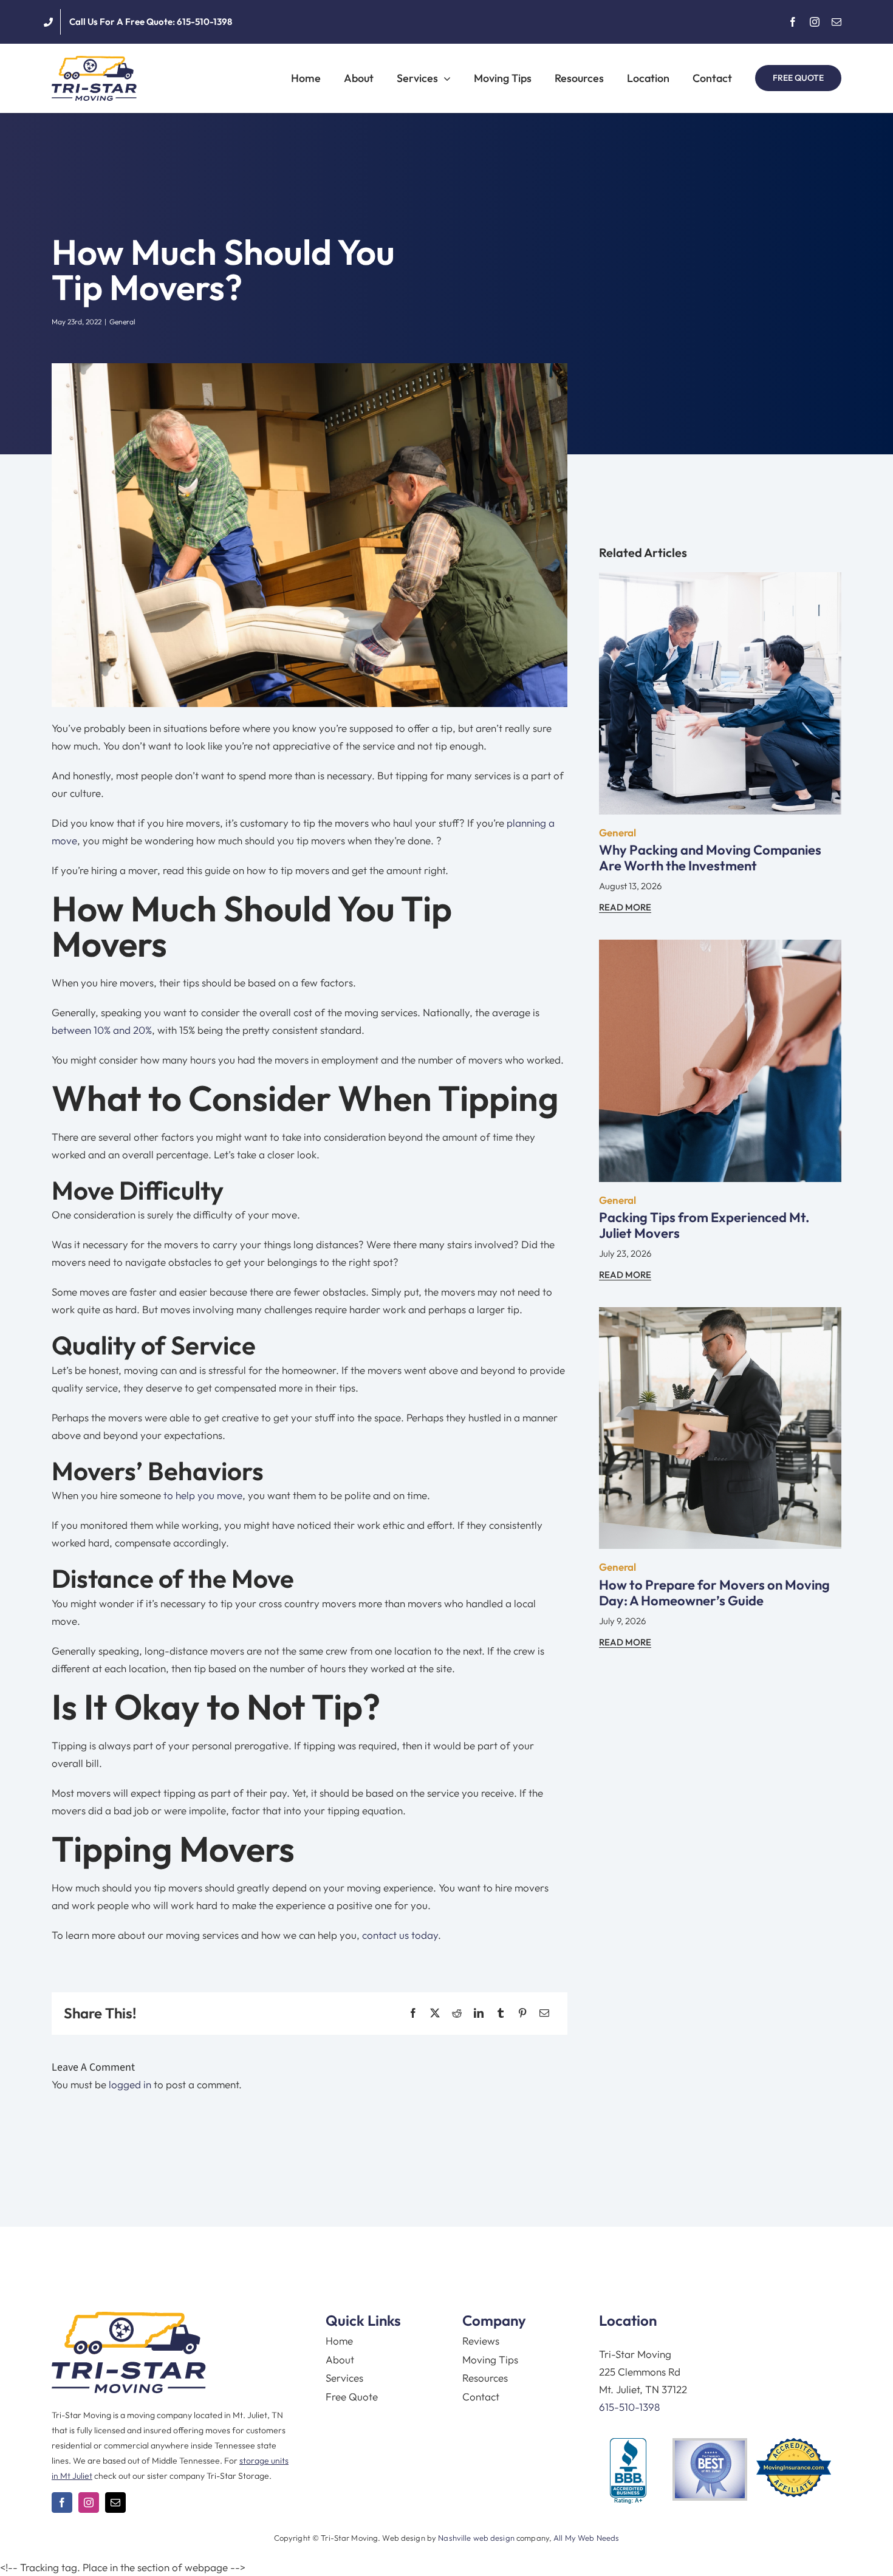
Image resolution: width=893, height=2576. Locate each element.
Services (344, 2378)
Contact (481, 2397)
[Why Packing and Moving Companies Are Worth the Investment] (720, 581)
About (340, 2359)
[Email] (544, 2013)
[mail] (837, 22)
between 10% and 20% (102, 1030)
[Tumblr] (501, 2013)
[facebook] (793, 22)
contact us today (400, 1935)
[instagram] (815, 22)
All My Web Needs (586, 2538)
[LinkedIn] (479, 2013)
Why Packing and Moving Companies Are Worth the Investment (710, 858)
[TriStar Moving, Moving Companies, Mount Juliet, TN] (628, 2472)
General (122, 322)
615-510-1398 (629, 2407)
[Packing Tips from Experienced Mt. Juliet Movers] (720, 948)
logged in (130, 2084)
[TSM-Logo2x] (94, 61)
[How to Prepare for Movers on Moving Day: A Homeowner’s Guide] (720, 1316)
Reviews (481, 2341)
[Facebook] (413, 2013)
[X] (435, 2013)
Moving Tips (490, 2359)
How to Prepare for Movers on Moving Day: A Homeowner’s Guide (714, 1593)
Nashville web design (476, 2538)
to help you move (203, 1495)
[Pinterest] (522, 2013)
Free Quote (352, 2397)
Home (339, 2341)
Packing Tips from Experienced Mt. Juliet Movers (704, 1225)
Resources (485, 2378)
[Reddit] (457, 2013)
